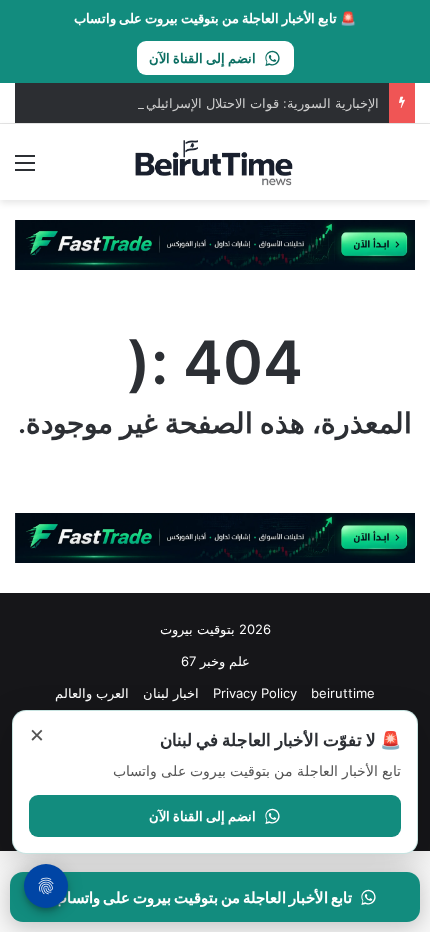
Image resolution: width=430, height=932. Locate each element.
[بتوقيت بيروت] (215, 162)
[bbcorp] (215, 244)
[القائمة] (25, 169)
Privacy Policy (255, 693)
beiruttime (343, 693)
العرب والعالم (92, 693)
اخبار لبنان (171, 693)
